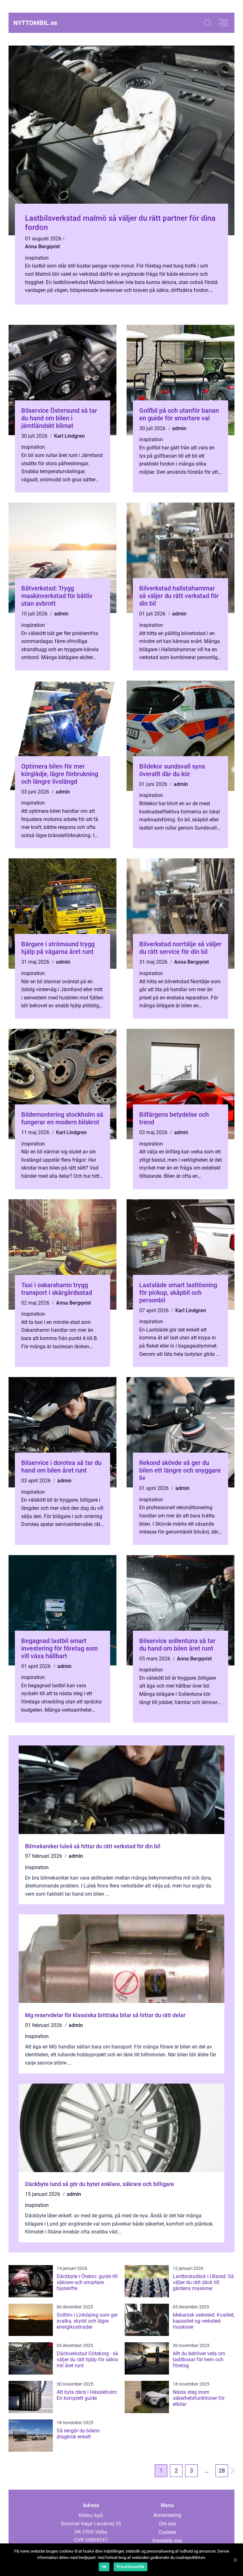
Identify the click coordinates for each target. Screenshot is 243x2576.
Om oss (167, 2524)
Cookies (167, 2532)
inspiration (37, 258)
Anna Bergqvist (42, 247)
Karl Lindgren (69, 436)
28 (222, 2471)
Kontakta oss (167, 2541)
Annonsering (167, 2515)
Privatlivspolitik (131, 2567)
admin (179, 428)
